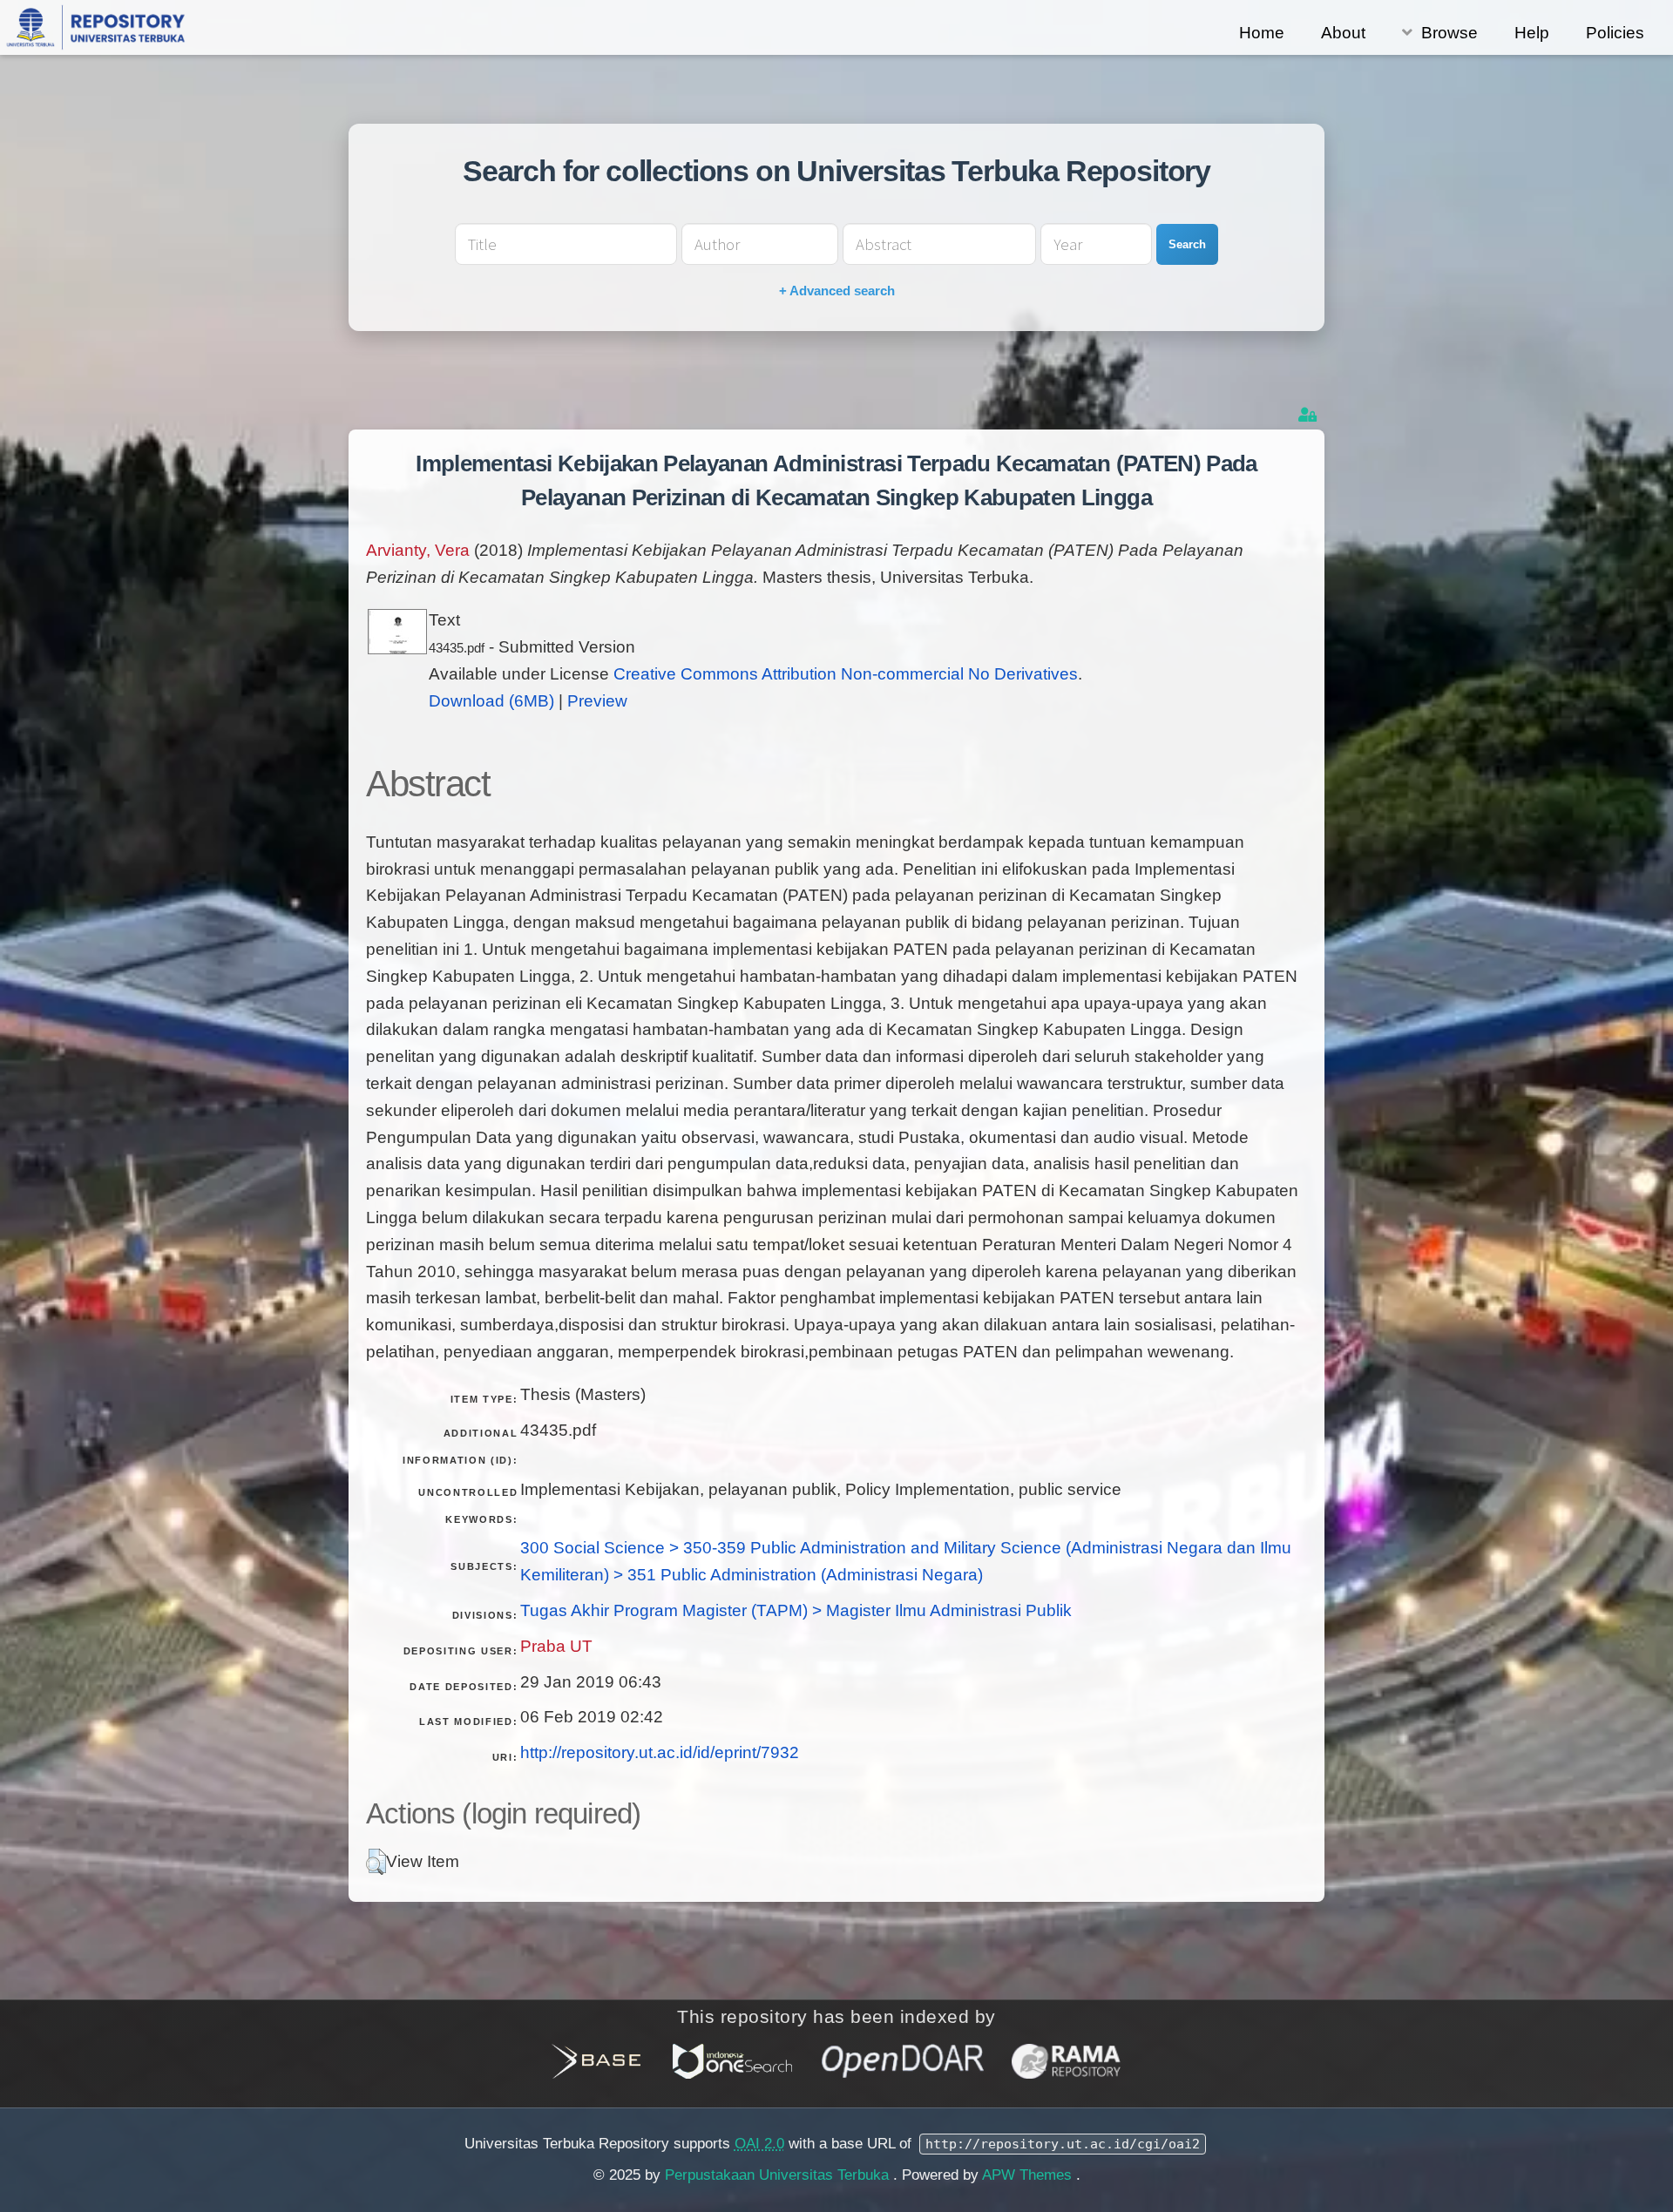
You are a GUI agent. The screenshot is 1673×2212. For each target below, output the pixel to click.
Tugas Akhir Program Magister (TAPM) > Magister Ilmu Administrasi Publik (796, 1610)
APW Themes (1029, 2175)
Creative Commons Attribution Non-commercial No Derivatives (846, 674)
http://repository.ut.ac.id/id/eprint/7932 (660, 1752)
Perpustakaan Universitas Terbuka (779, 2175)
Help (1532, 33)
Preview (597, 701)
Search (1187, 244)
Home (1262, 33)
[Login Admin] (1309, 415)
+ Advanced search (837, 291)
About (1343, 33)
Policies (1615, 33)
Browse (1449, 33)
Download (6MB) (491, 701)
